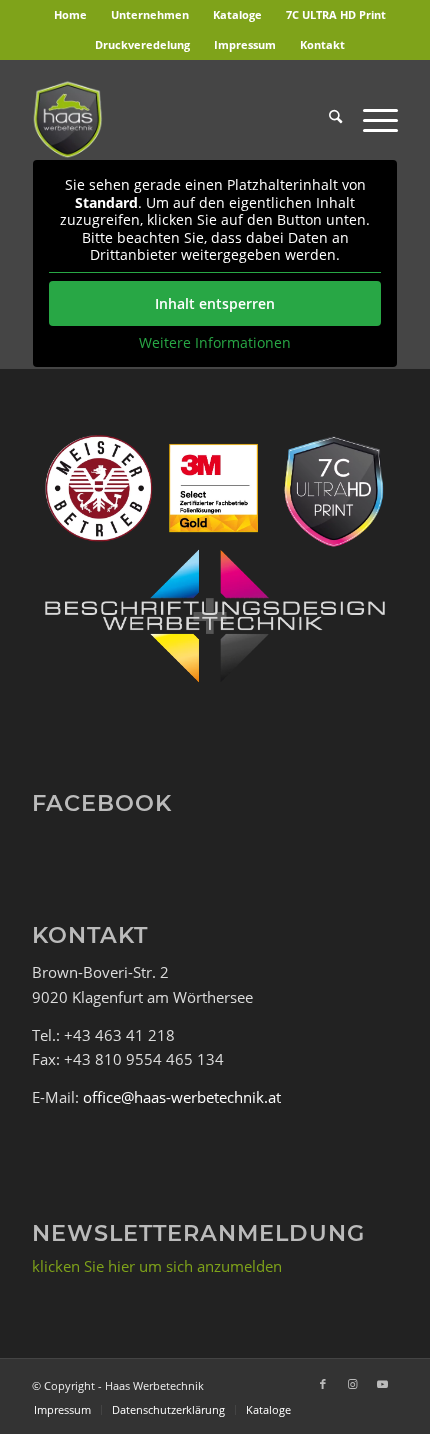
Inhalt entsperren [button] (215, 303)
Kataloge (237, 14)
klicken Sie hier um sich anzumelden (157, 1266)
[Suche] (325, 119)
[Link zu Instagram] (353, 1384)
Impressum (245, 44)
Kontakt (322, 44)
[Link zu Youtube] (383, 1384)
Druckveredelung (142, 44)
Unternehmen (150, 14)
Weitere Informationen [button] (215, 343)
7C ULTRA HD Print (336, 14)
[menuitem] (71, 15)
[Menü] (370, 119)
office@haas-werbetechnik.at (182, 1097)
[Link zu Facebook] (323, 1384)
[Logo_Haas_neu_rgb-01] (178, 119)
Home (70, 14)
